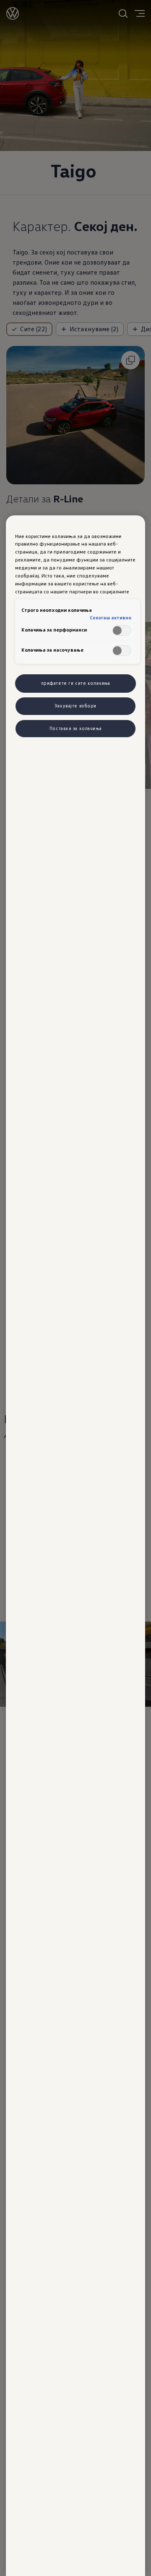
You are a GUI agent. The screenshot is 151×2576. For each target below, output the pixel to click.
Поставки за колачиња (75, 728)
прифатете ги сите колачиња (76, 683)
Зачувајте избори (75, 706)
